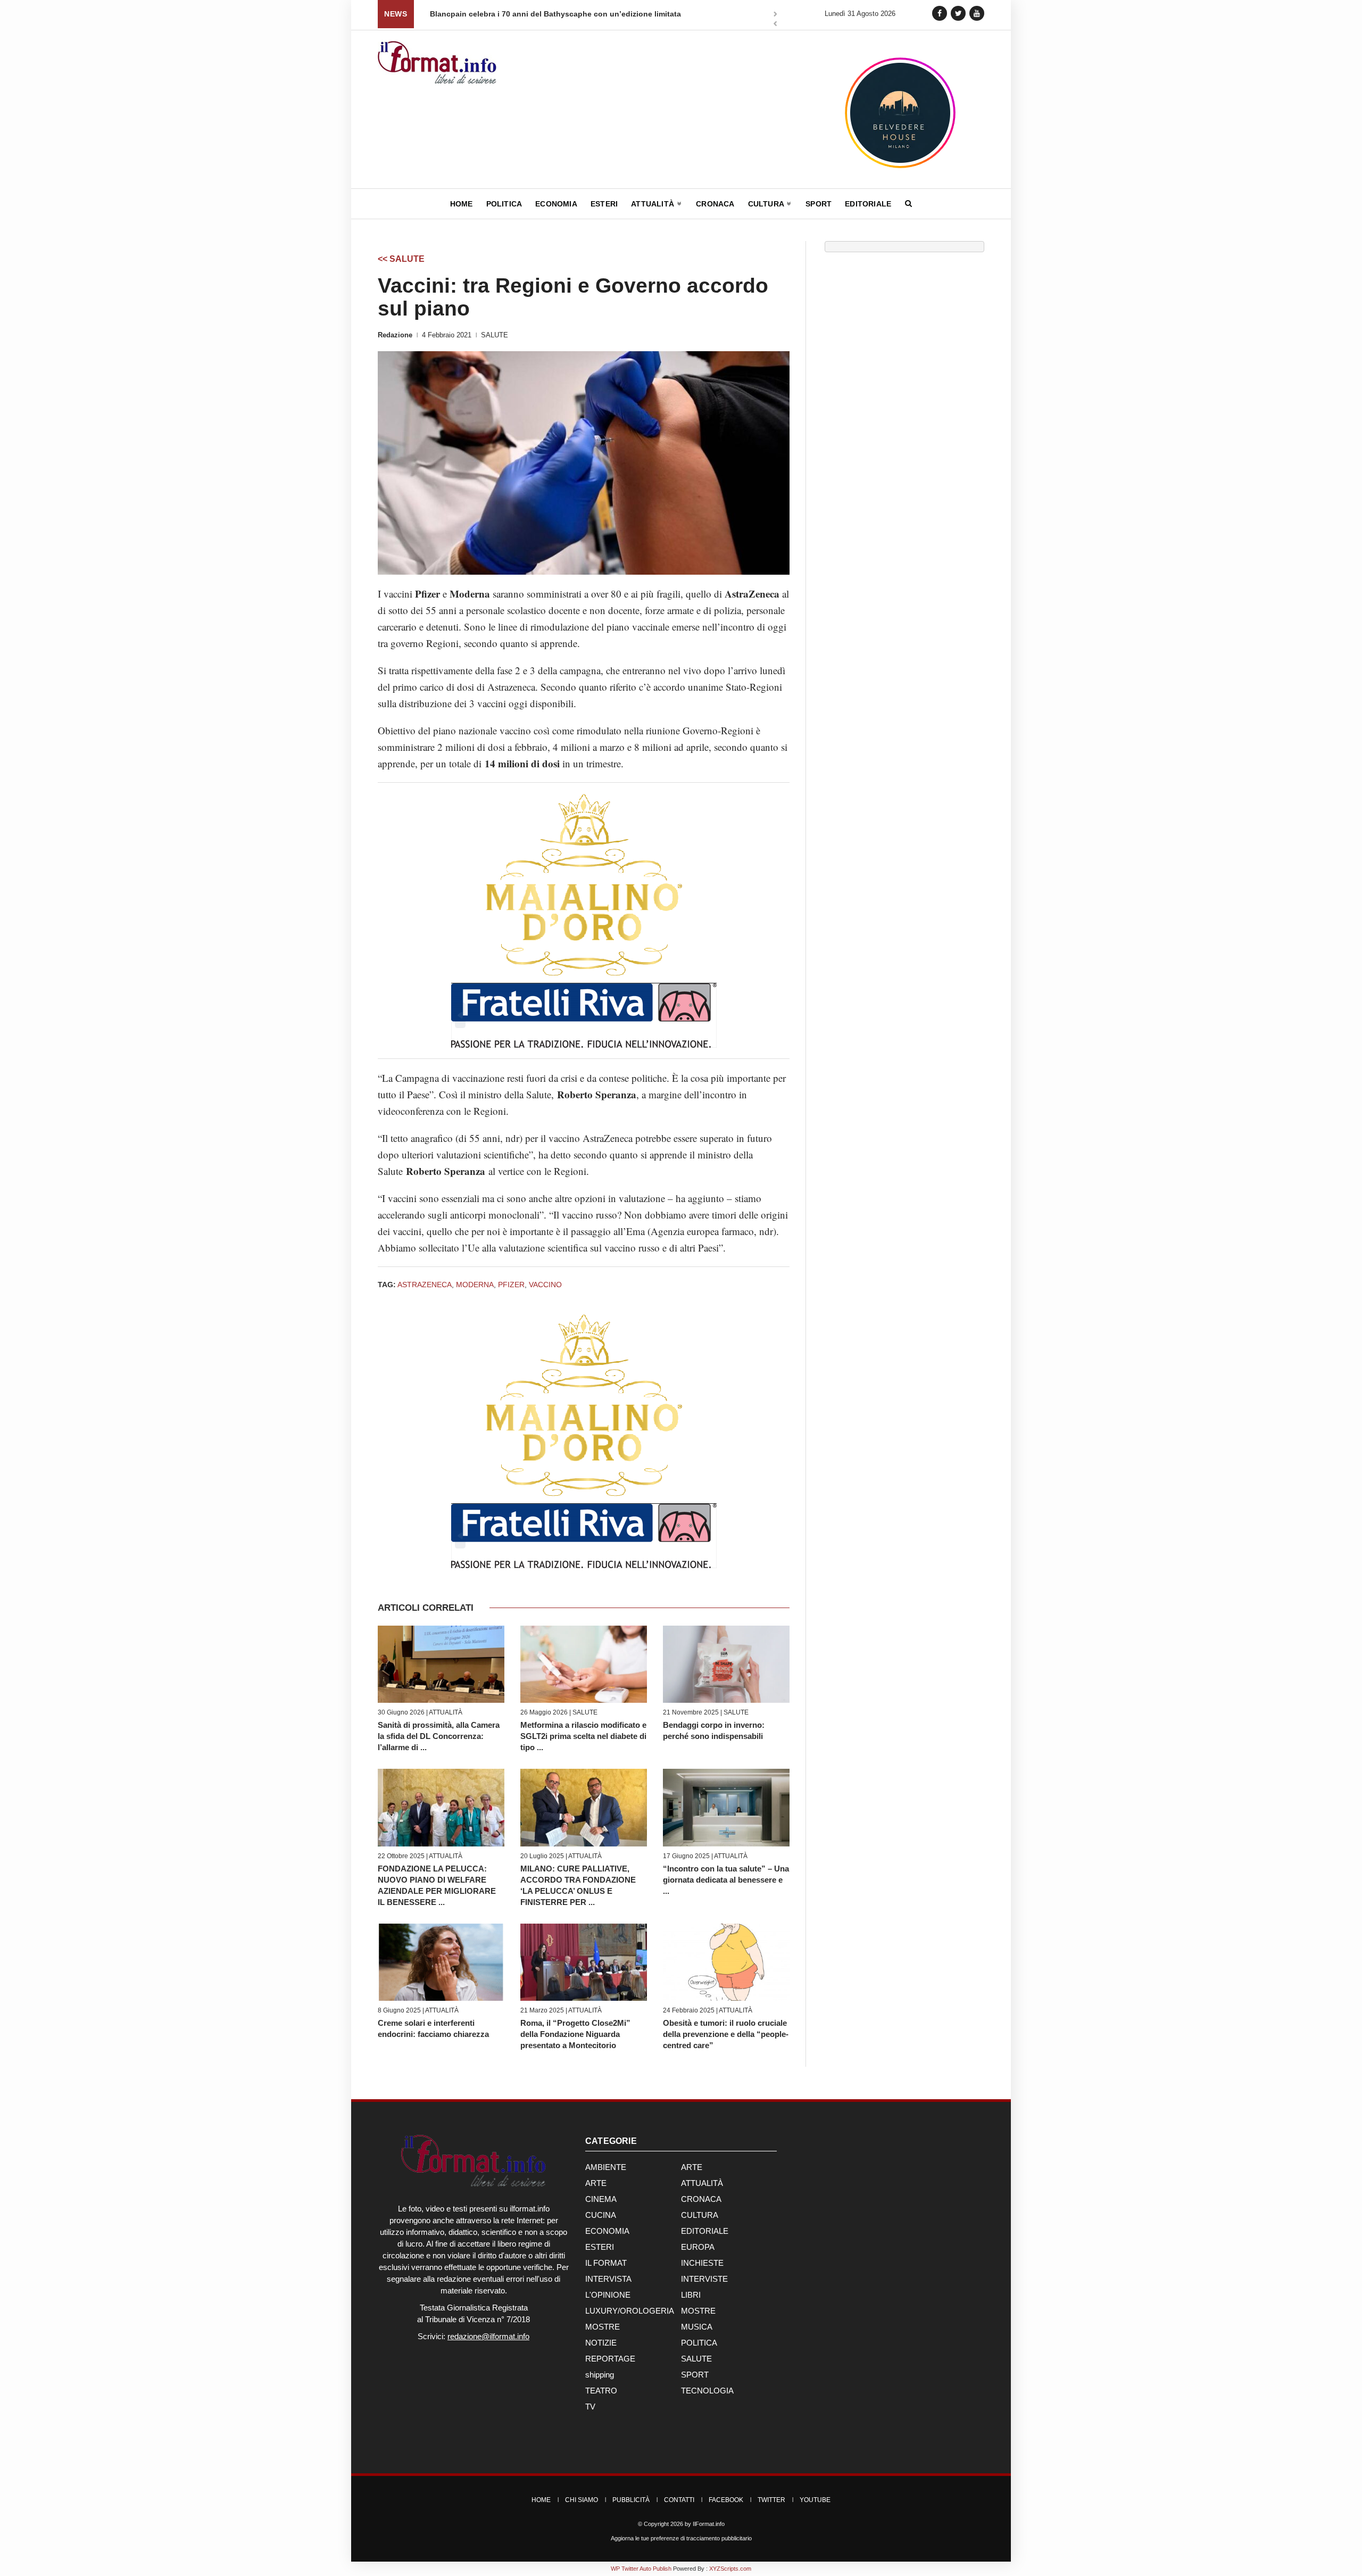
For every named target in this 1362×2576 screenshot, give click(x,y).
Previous (775, 25)
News (396, 14)
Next (775, 15)
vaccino (545, 1285)
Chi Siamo (582, 2500)
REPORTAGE (610, 2359)
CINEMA (601, 2199)
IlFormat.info (709, 2524)
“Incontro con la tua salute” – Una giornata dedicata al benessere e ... (726, 1880)
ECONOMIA (607, 2231)
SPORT (695, 2375)
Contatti (679, 2500)
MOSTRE (698, 2311)
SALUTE (495, 335)
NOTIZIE (601, 2343)
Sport (819, 204)
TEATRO (601, 2391)
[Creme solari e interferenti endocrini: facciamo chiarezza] (441, 1962)
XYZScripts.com (730, 2569)
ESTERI (600, 2247)
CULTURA (700, 2215)
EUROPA (698, 2247)
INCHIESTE (702, 2263)
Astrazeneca (425, 1285)
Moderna (475, 1285)
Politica (504, 204)
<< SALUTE (401, 259)
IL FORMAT (606, 2263)
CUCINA (601, 2215)
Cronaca (715, 204)
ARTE (692, 2167)
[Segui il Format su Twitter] (958, 13)
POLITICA (699, 2343)
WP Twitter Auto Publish (641, 2569)
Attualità (654, 204)
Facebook (726, 2500)
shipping (600, 2375)
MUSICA (697, 2327)
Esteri (604, 204)
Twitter (771, 2500)
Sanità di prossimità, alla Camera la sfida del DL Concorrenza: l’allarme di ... (439, 1736)
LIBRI (691, 2295)
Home (462, 204)
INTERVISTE (704, 2279)
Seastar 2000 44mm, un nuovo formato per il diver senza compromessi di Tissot (574, 14)
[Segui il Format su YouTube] (977, 13)
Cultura (767, 204)
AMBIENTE (606, 2167)
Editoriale (868, 204)
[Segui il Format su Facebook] (940, 13)
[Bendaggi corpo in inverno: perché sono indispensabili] (726, 1664)
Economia (556, 204)
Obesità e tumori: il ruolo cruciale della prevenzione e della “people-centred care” (726, 2034)
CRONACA (701, 2199)
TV (590, 2407)
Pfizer (511, 1285)
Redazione (395, 335)
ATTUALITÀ (446, 1712)
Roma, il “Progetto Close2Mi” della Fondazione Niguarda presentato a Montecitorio (575, 2034)
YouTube (815, 2500)
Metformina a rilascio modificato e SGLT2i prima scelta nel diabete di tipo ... (583, 1736)
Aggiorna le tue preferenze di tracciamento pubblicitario (681, 2538)
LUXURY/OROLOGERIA (630, 2311)
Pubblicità (631, 2500)
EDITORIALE (705, 2231)
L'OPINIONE (608, 2295)
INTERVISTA (608, 2279)
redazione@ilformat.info (488, 2336)
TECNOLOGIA (707, 2391)
